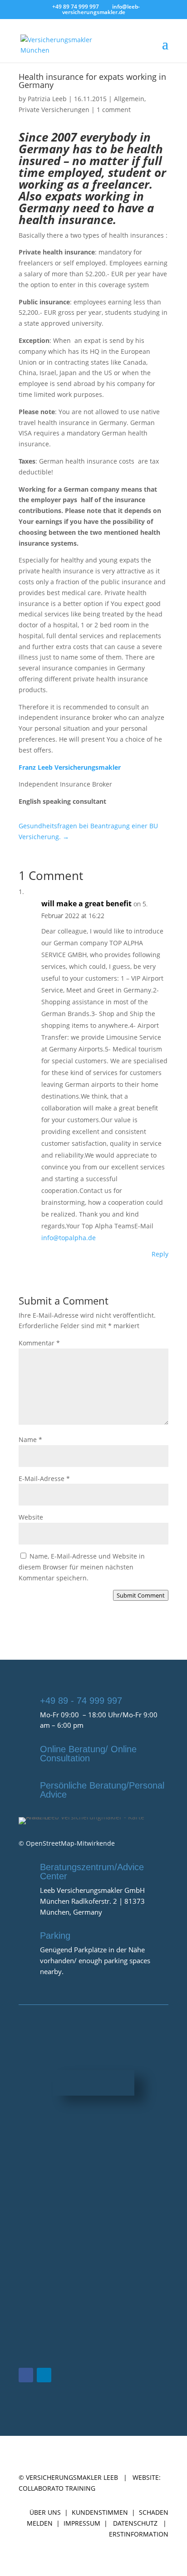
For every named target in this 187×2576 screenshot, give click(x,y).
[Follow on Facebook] (26, 2375)
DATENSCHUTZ (135, 2523)
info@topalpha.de (69, 1238)
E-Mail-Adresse (44, 1479)
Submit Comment (141, 1595)
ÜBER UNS (45, 2512)
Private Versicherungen (54, 110)
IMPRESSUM (82, 2523)
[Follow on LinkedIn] (44, 2375)
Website (31, 1517)
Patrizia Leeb (47, 99)
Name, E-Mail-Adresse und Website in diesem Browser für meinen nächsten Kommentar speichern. (82, 1567)
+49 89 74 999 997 (76, 7)
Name (30, 1440)
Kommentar (39, 1343)
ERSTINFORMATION (139, 2534)
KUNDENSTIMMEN (100, 2512)
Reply (160, 1254)
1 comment (114, 110)
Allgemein (129, 99)
